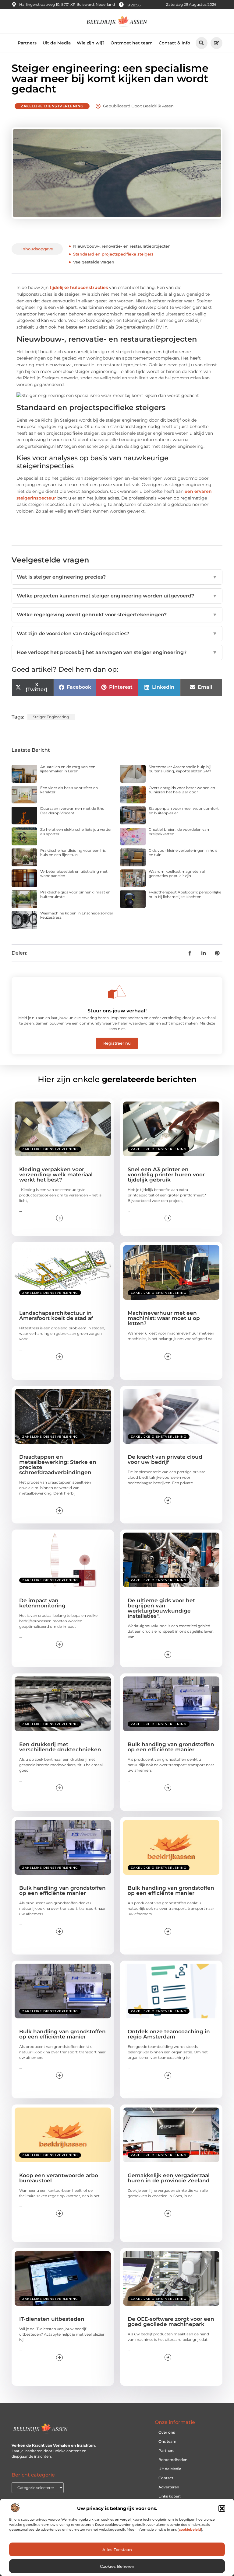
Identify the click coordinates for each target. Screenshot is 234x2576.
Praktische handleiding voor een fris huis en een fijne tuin (73, 853)
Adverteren (169, 2487)
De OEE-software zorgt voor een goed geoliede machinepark (171, 2322)
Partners (27, 43)
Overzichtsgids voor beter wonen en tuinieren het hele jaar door (182, 790)
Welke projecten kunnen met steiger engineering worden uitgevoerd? (117, 596)
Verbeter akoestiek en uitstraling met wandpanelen (74, 874)
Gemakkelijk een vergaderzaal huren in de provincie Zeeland (169, 2178)
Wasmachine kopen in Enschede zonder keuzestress (77, 915)
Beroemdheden (173, 2460)
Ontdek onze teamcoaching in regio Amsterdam (169, 2034)
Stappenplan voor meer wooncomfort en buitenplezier (184, 811)
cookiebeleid (190, 2529)
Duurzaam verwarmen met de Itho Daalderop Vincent (72, 811)
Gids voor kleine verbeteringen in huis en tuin (183, 853)
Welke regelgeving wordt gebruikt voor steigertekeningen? (117, 615)
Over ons (167, 2432)
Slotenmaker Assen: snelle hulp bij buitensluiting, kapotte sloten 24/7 (180, 769)
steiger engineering (51, 717)
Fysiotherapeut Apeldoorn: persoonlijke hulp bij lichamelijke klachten (185, 894)
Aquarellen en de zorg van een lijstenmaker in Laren (68, 769)
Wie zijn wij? (91, 43)
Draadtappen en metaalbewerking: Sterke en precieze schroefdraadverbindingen (58, 1465)
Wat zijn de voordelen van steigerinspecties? (117, 634)
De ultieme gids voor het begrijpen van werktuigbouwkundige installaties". (161, 1608)
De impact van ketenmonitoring (42, 1603)
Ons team (167, 2441)
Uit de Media (57, 43)
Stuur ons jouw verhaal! (117, 1011)
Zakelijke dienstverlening (52, 106)
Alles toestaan (117, 2550)
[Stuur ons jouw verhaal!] (117, 992)
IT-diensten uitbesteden (52, 2319)
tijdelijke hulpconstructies (79, 287)
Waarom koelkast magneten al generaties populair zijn (177, 874)
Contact (166, 2478)
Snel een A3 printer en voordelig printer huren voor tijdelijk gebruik (166, 1175)
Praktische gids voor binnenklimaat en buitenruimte (75, 894)
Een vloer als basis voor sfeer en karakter (69, 790)
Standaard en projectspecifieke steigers (113, 254)
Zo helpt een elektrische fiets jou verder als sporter (76, 832)
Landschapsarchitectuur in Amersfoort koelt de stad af (56, 1316)
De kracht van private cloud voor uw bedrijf (165, 1459)
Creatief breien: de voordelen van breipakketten (179, 832)
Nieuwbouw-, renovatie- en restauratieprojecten (122, 246)
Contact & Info (174, 43)
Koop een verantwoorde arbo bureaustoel (59, 2178)
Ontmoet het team (132, 43)
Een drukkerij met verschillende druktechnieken (60, 1747)
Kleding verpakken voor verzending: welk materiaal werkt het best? (56, 1175)
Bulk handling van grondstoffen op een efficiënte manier (171, 1747)
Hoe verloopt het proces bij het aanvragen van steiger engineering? (117, 652)
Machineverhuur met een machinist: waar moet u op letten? (164, 1318)
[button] (222, 2508)
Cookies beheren (117, 2566)
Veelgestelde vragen (94, 262)
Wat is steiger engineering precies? (117, 577)
